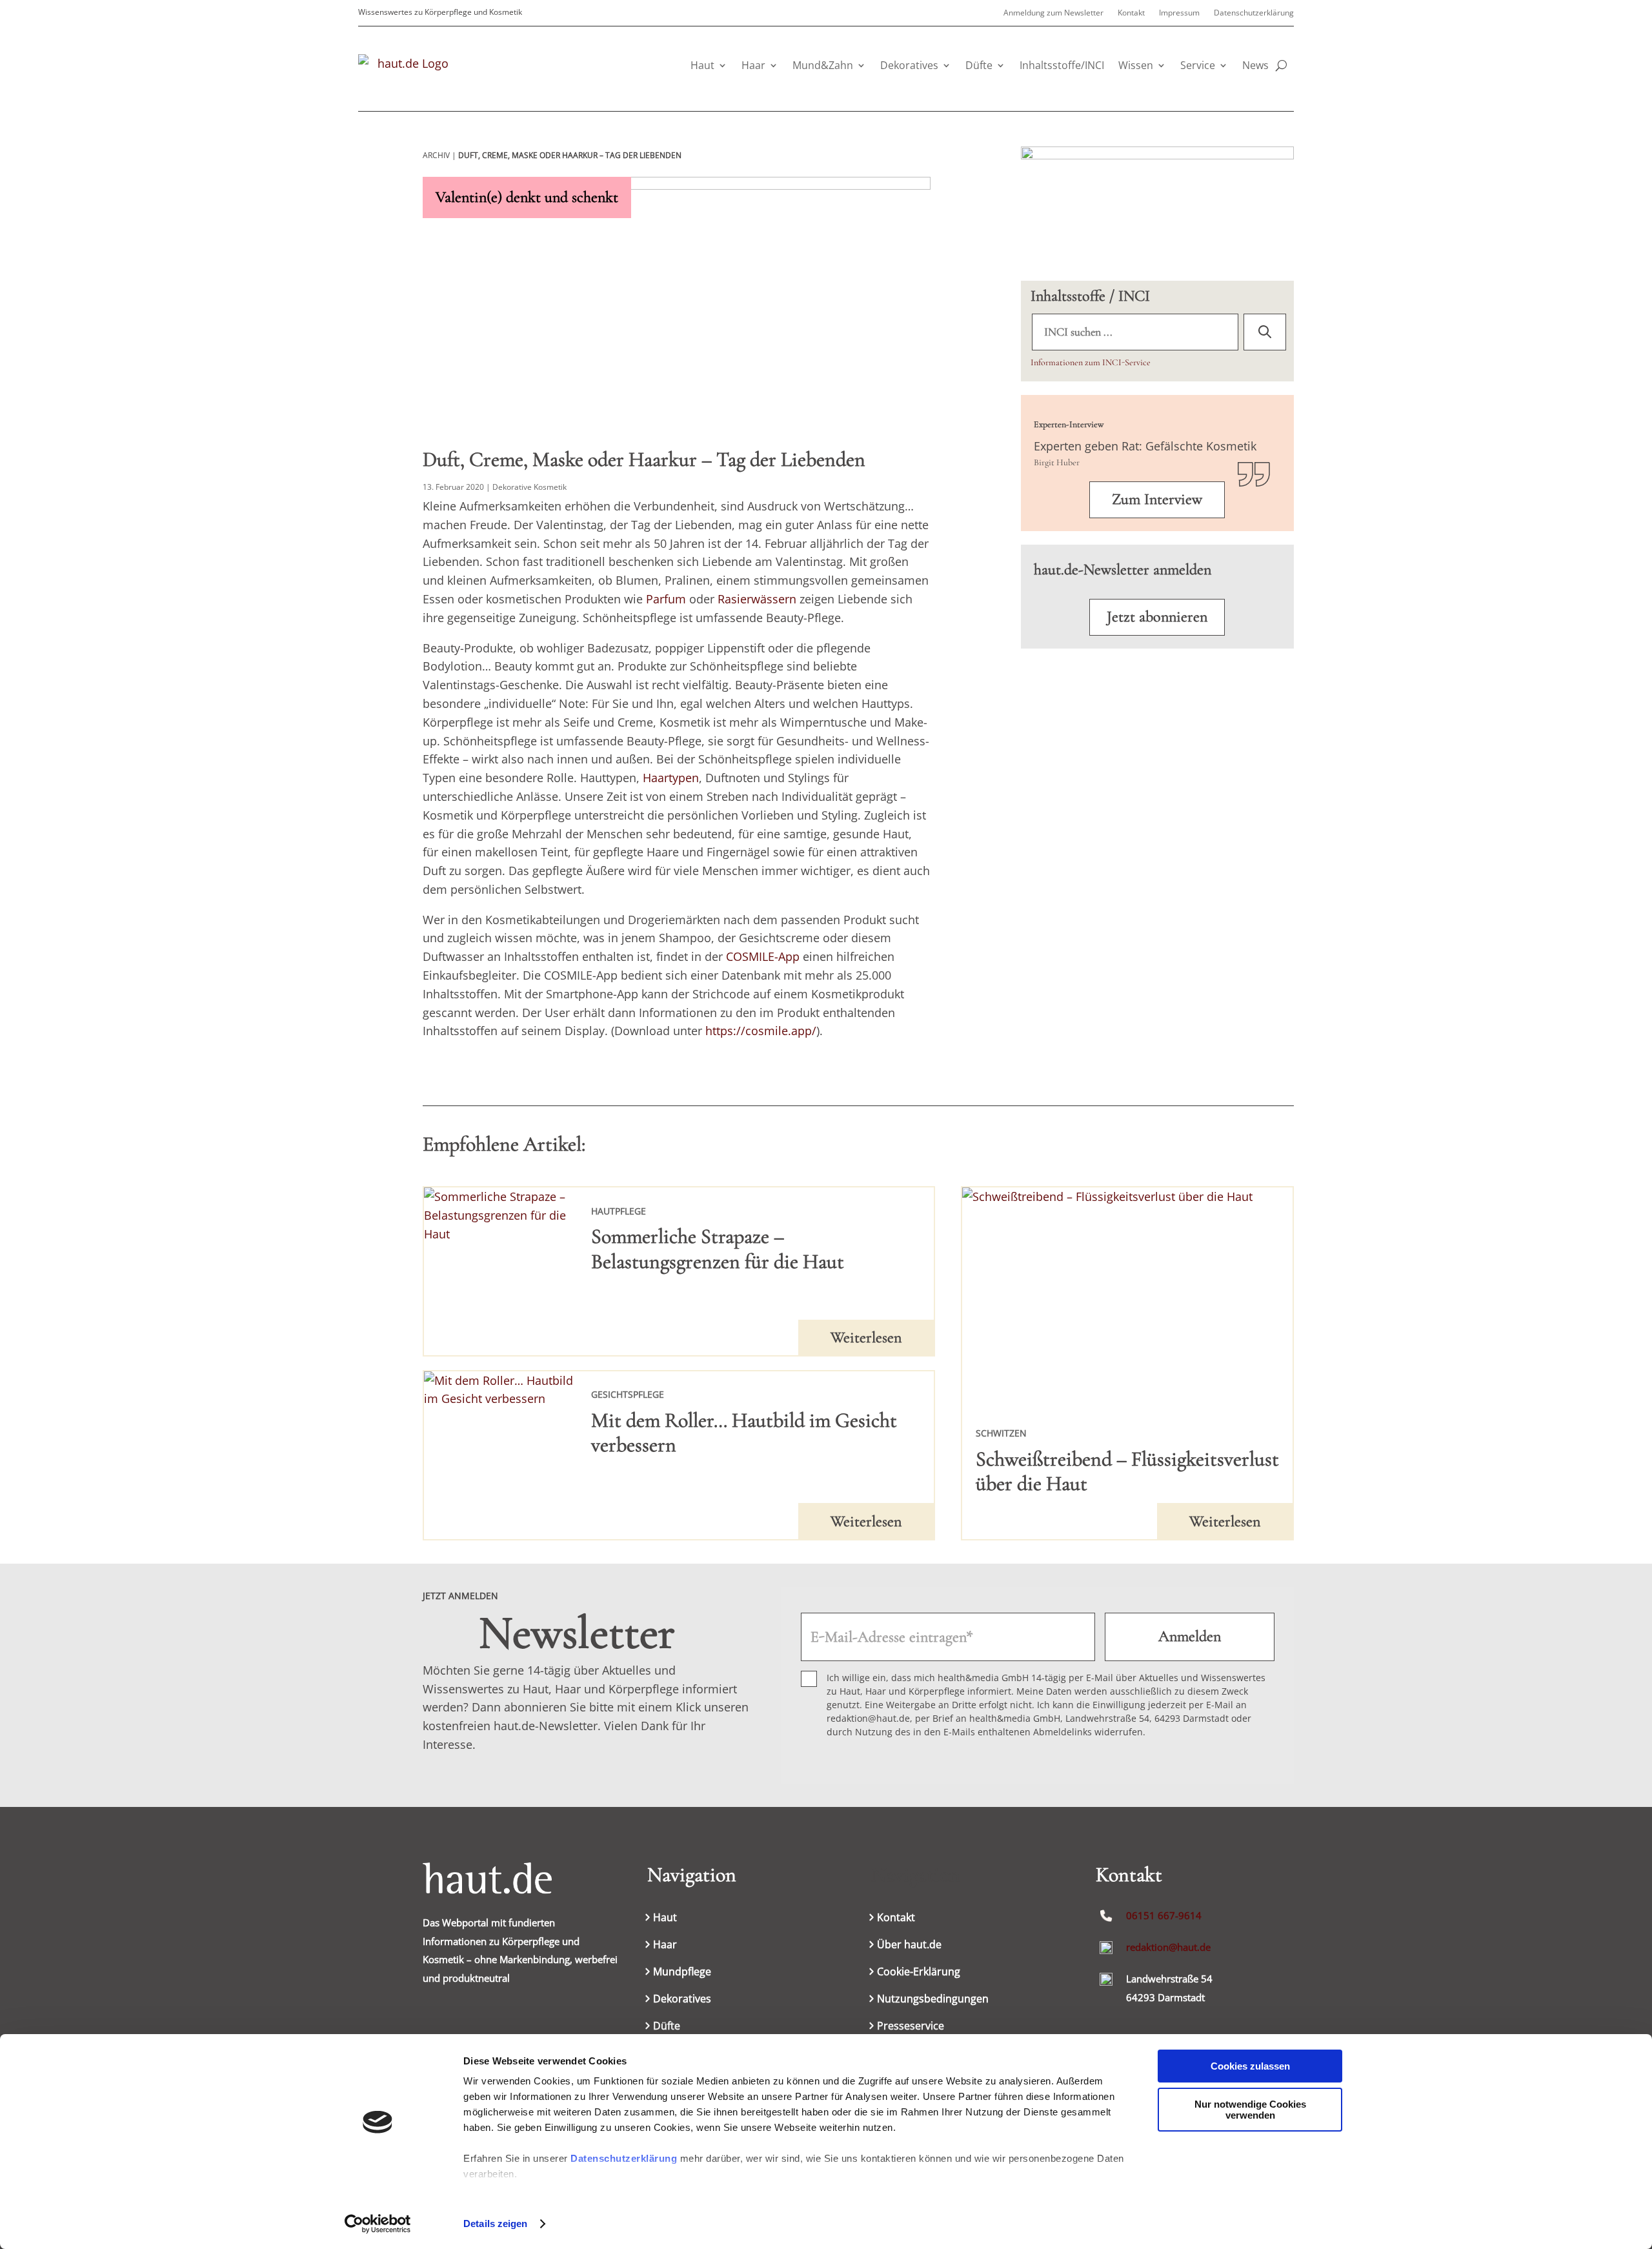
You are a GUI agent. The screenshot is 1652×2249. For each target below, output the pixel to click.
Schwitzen (1001, 1433)
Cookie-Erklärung (919, 1973)
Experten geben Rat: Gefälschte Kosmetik (1145, 446)
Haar (753, 65)
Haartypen (671, 778)
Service (1198, 65)
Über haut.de (909, 1946)
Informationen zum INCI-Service (1091, 362)
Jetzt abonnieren (1157, 617)
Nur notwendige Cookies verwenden (1250, 2110)
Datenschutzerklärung (624, 2158)
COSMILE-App (763, 956)
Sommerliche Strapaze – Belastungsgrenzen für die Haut (718, 1248)
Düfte (979, 65)
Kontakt (1131, 13)
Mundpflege (682, 1973)
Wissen (1136, 65)
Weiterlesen (866, 1337)
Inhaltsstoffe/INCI (1062, 65)
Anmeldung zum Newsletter (1053, 13)
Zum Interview (1157, 499)
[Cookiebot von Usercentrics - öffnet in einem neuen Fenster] (378, 2224)
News (1255, 65)
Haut (702, 65)
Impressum (1179, 13)
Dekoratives (909, 65)
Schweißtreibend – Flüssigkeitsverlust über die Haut (1127, 1471)
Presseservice (911, 2027)
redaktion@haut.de (1168, 1947)
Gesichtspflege (628, 1394)
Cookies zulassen (1250, 2066)
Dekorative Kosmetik (529, 487)
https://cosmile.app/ (761, 1031)
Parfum (666, 599)
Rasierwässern (757, 599)
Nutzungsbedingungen (933, 2000)
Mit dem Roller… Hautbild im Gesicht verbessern (744, 1432)
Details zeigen (495, 2224)
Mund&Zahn (823, 65)
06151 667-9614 (1164, 1915)
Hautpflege (619, 1211)
